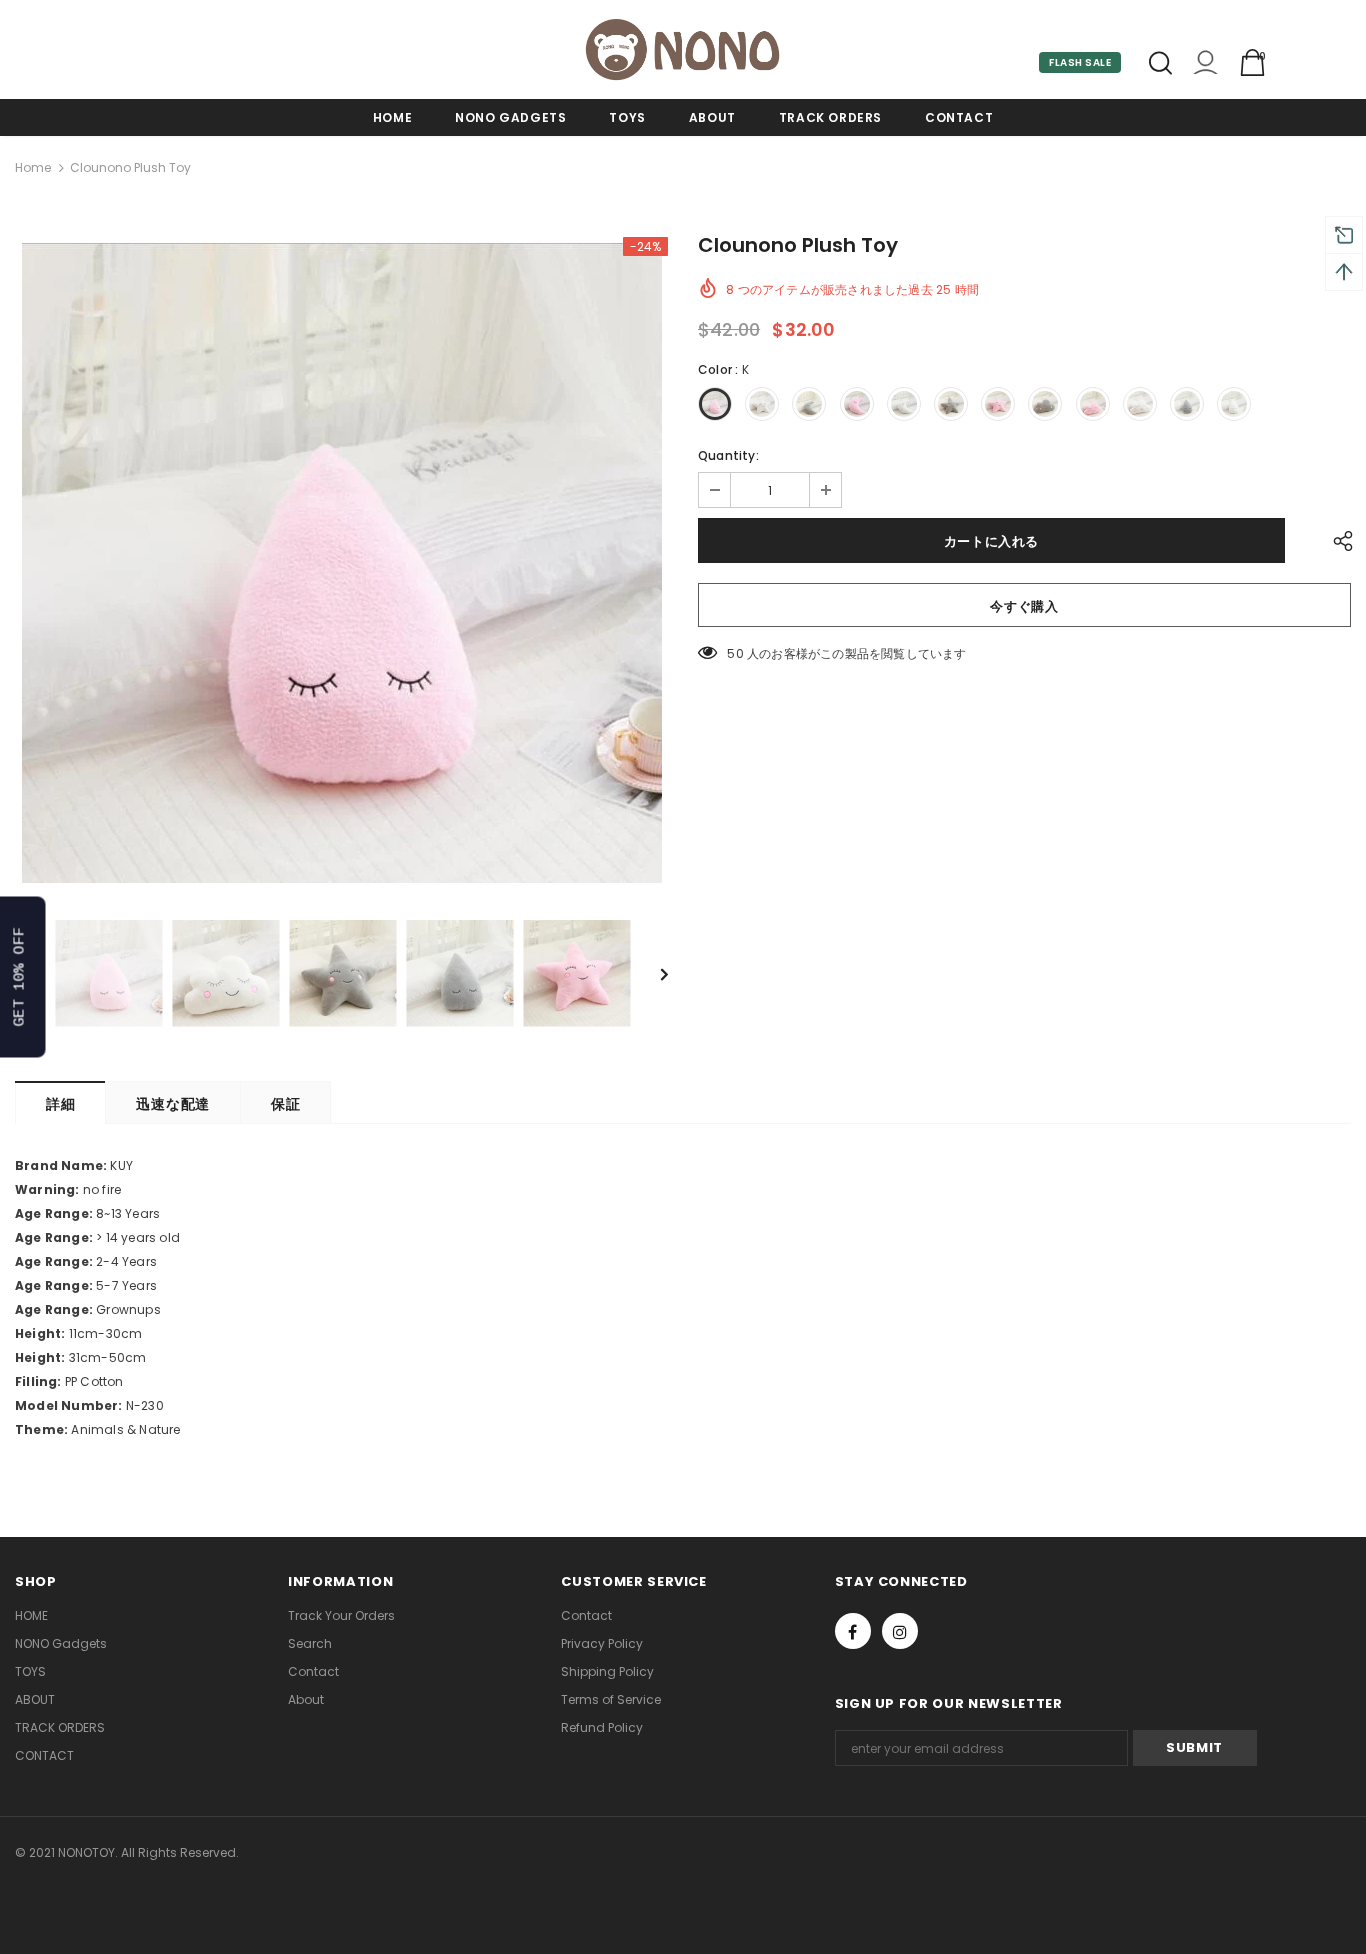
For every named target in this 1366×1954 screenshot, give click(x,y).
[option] (341, 563)
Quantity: (728, 455)
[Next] (650, 973)
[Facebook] (853, 1631)
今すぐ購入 (1024, 606)
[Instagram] (900, 1631)
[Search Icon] (1160, 63)
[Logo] (683, 49)
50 (735, 653)
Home (33, 167)
